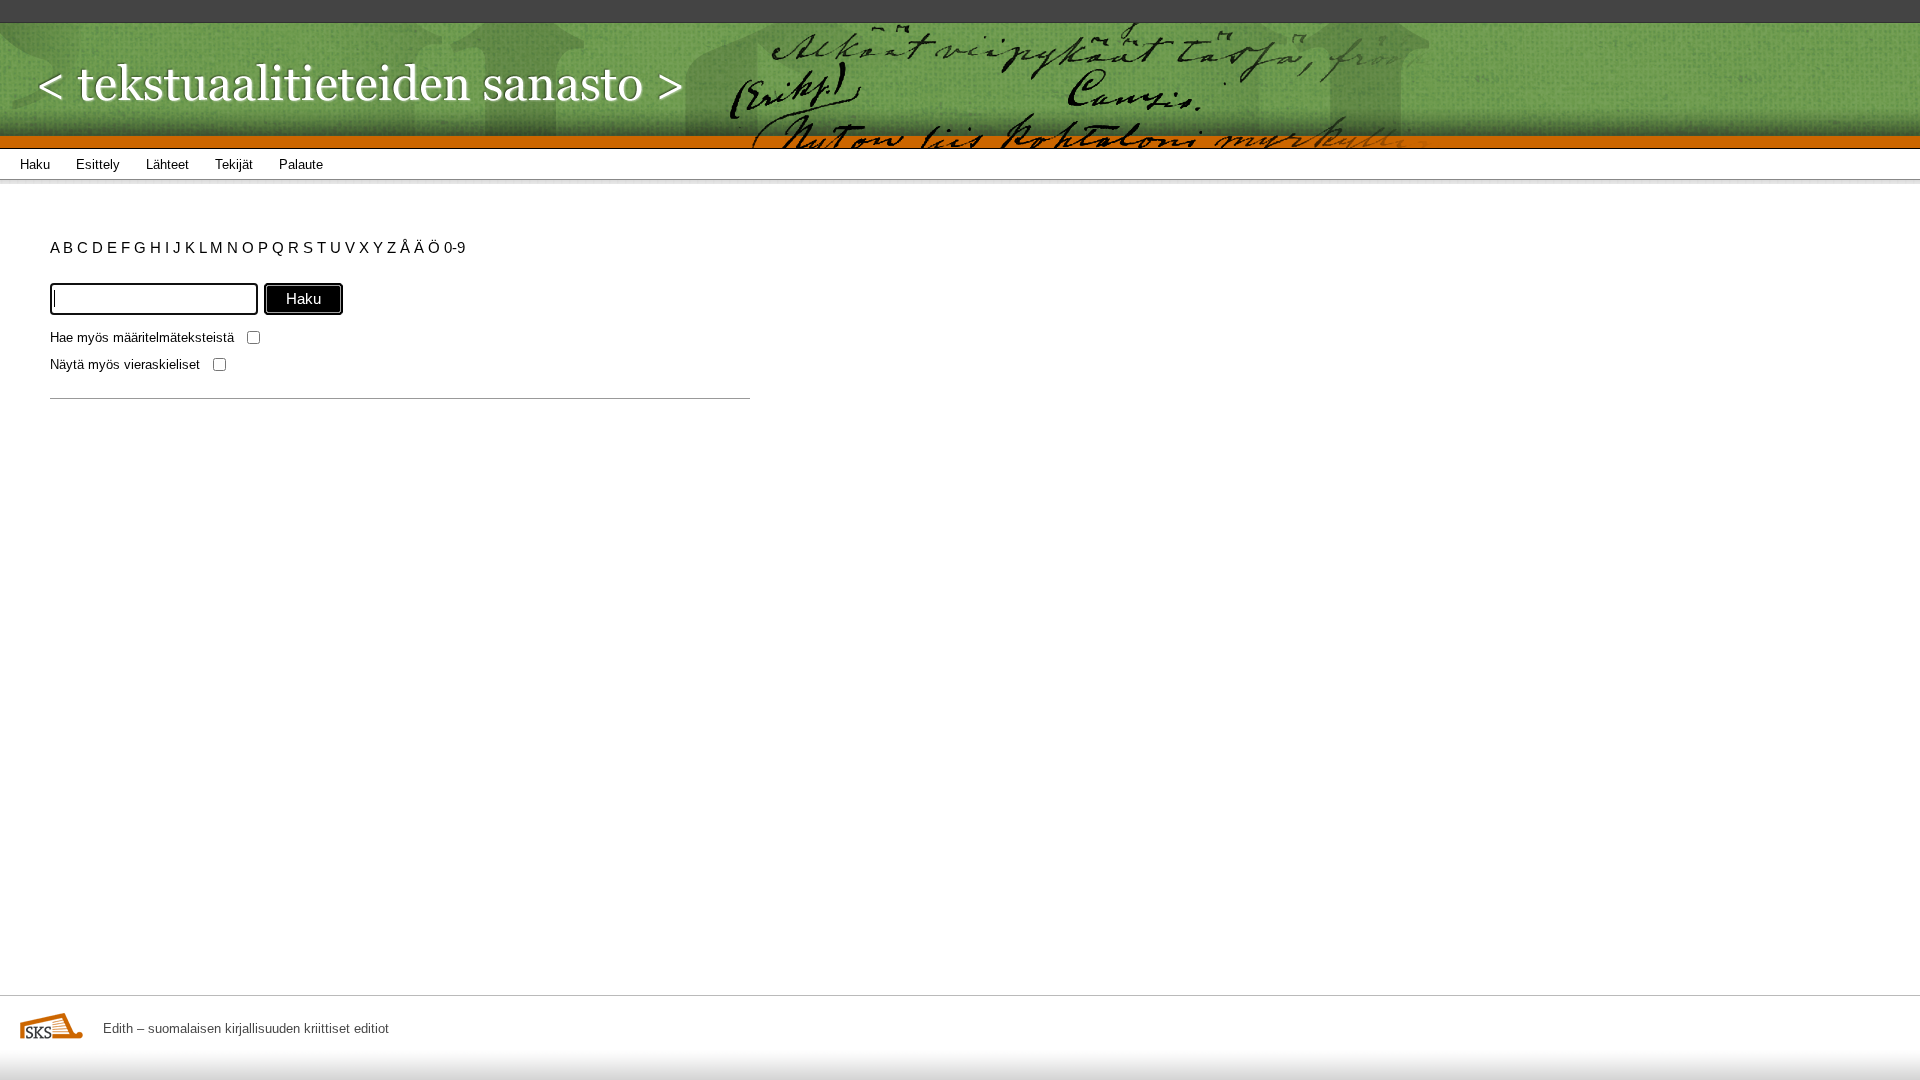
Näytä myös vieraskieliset (125, 364)
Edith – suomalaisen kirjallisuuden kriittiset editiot (246, 1028)
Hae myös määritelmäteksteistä (142, 337)
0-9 (454, 247)
